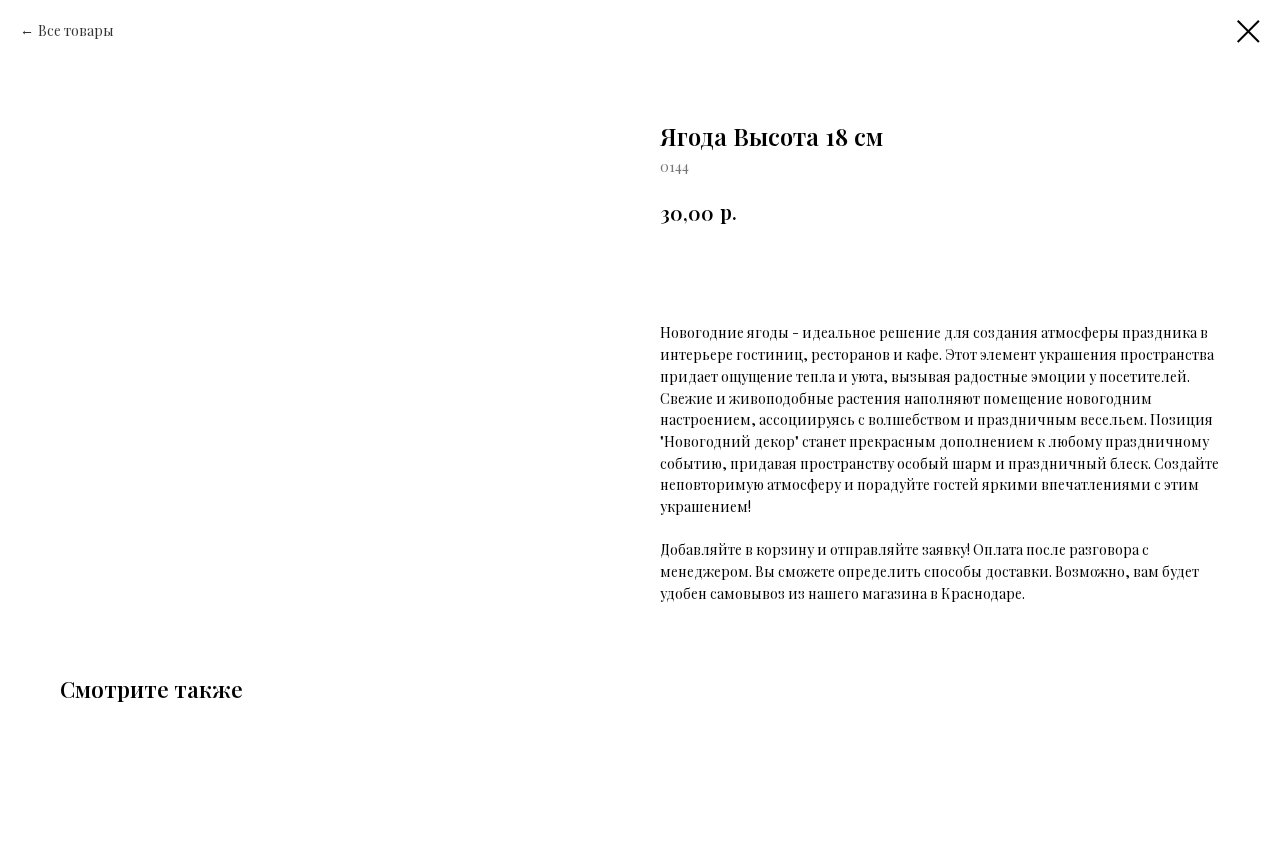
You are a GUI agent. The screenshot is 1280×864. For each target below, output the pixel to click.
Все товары (76, 30)
